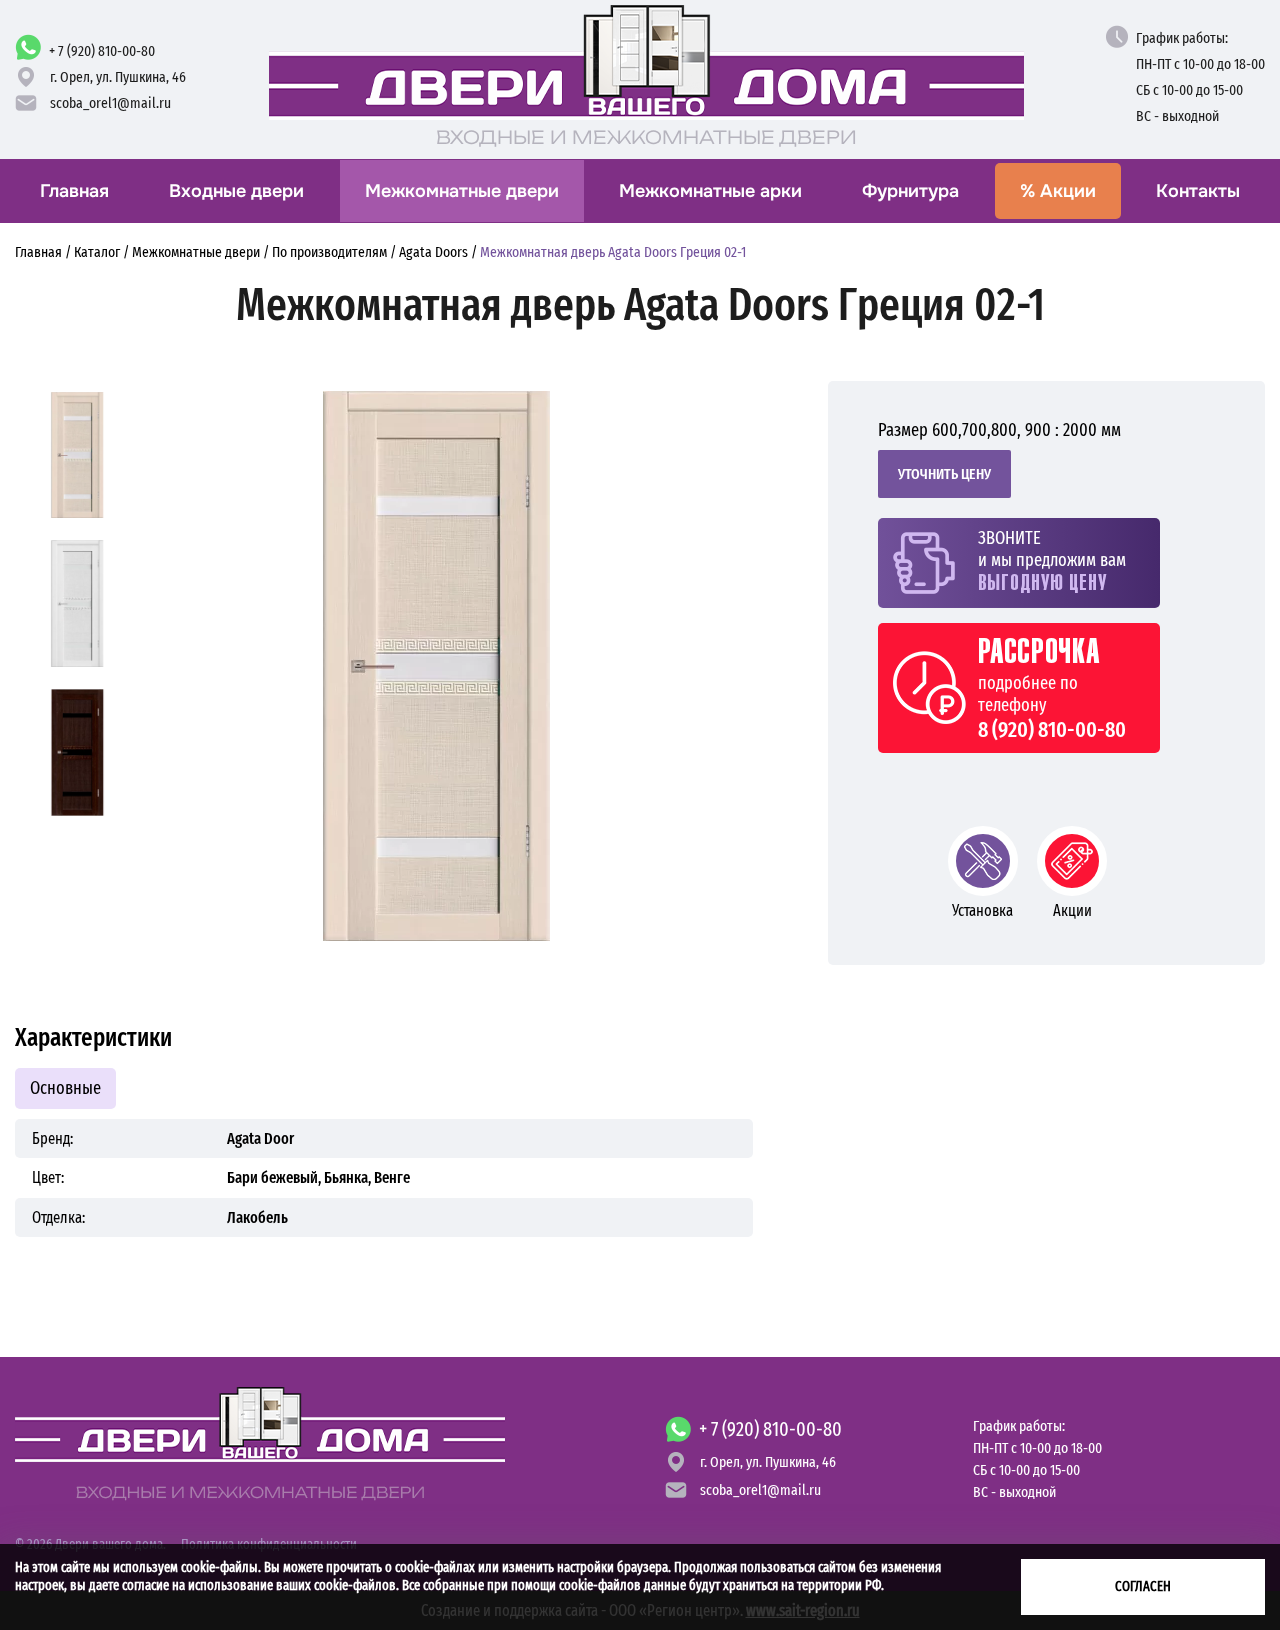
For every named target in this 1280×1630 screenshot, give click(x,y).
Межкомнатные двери (462, 191)
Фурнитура (910, 191)
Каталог (97, 252)
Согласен (1143, 1586)
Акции (1058, 191)
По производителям (329, 252)
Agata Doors (433, 252)
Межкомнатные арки (710, 191)
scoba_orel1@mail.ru (110, 103)
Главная (74, 191)
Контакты (1198, 191)
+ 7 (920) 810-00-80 (102, 51)
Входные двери (236, 191)
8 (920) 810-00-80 (1052, 730)
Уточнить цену (944, 474)
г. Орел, (118, 77)
